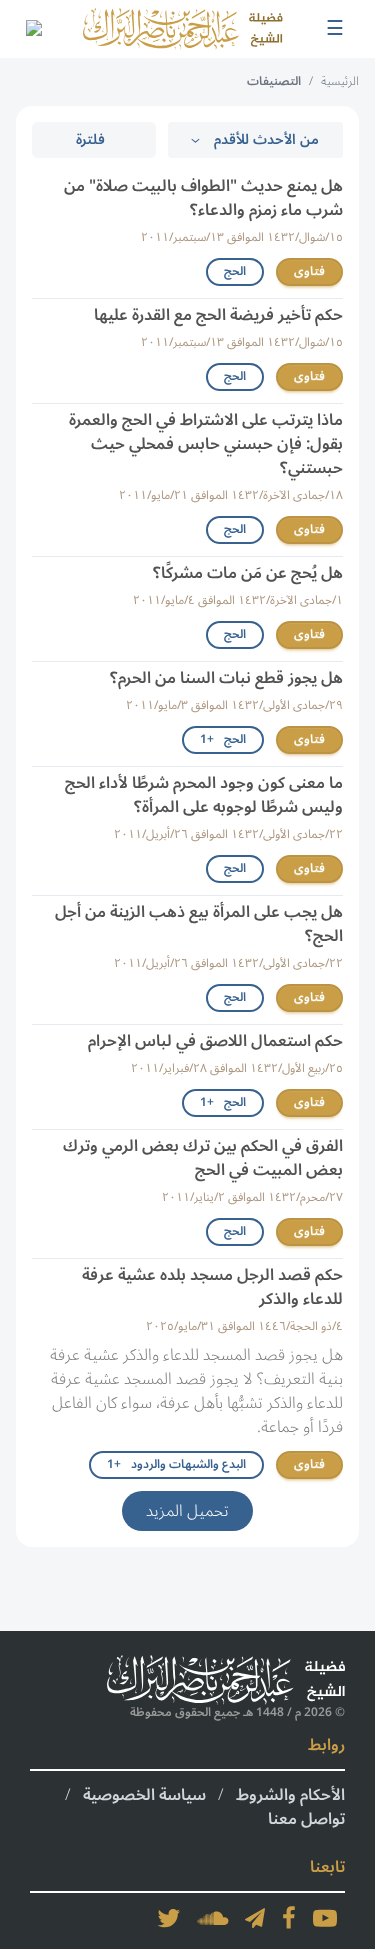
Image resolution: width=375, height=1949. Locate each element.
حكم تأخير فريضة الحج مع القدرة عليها (218, 315)
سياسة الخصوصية (144, 1795)
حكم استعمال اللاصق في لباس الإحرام (215, 1041)
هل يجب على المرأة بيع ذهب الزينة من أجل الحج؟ (199, 924)
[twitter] (169, 1918)
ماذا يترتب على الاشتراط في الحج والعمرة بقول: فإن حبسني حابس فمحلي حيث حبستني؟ (206, 444)
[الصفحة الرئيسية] (183, 29)
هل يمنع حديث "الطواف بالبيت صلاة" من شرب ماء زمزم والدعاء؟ (203, 198)
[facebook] (289, 1918)
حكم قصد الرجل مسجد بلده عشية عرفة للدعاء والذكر (212, 1287)
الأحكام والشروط (290, 1795)
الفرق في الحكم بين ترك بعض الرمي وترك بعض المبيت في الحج (203, 1158)
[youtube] (325, 1918)
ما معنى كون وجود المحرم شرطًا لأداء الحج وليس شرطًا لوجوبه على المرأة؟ (204, 795)
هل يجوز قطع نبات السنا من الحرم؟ (226, 678)
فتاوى (309, 271)
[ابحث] (33, 29)
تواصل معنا (306, 1819)
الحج (235, 271)
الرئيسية (340, 81)
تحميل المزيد (187, 1511)
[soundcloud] (213, 1918)
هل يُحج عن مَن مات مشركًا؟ (248, 573)
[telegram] (255, 1918)
